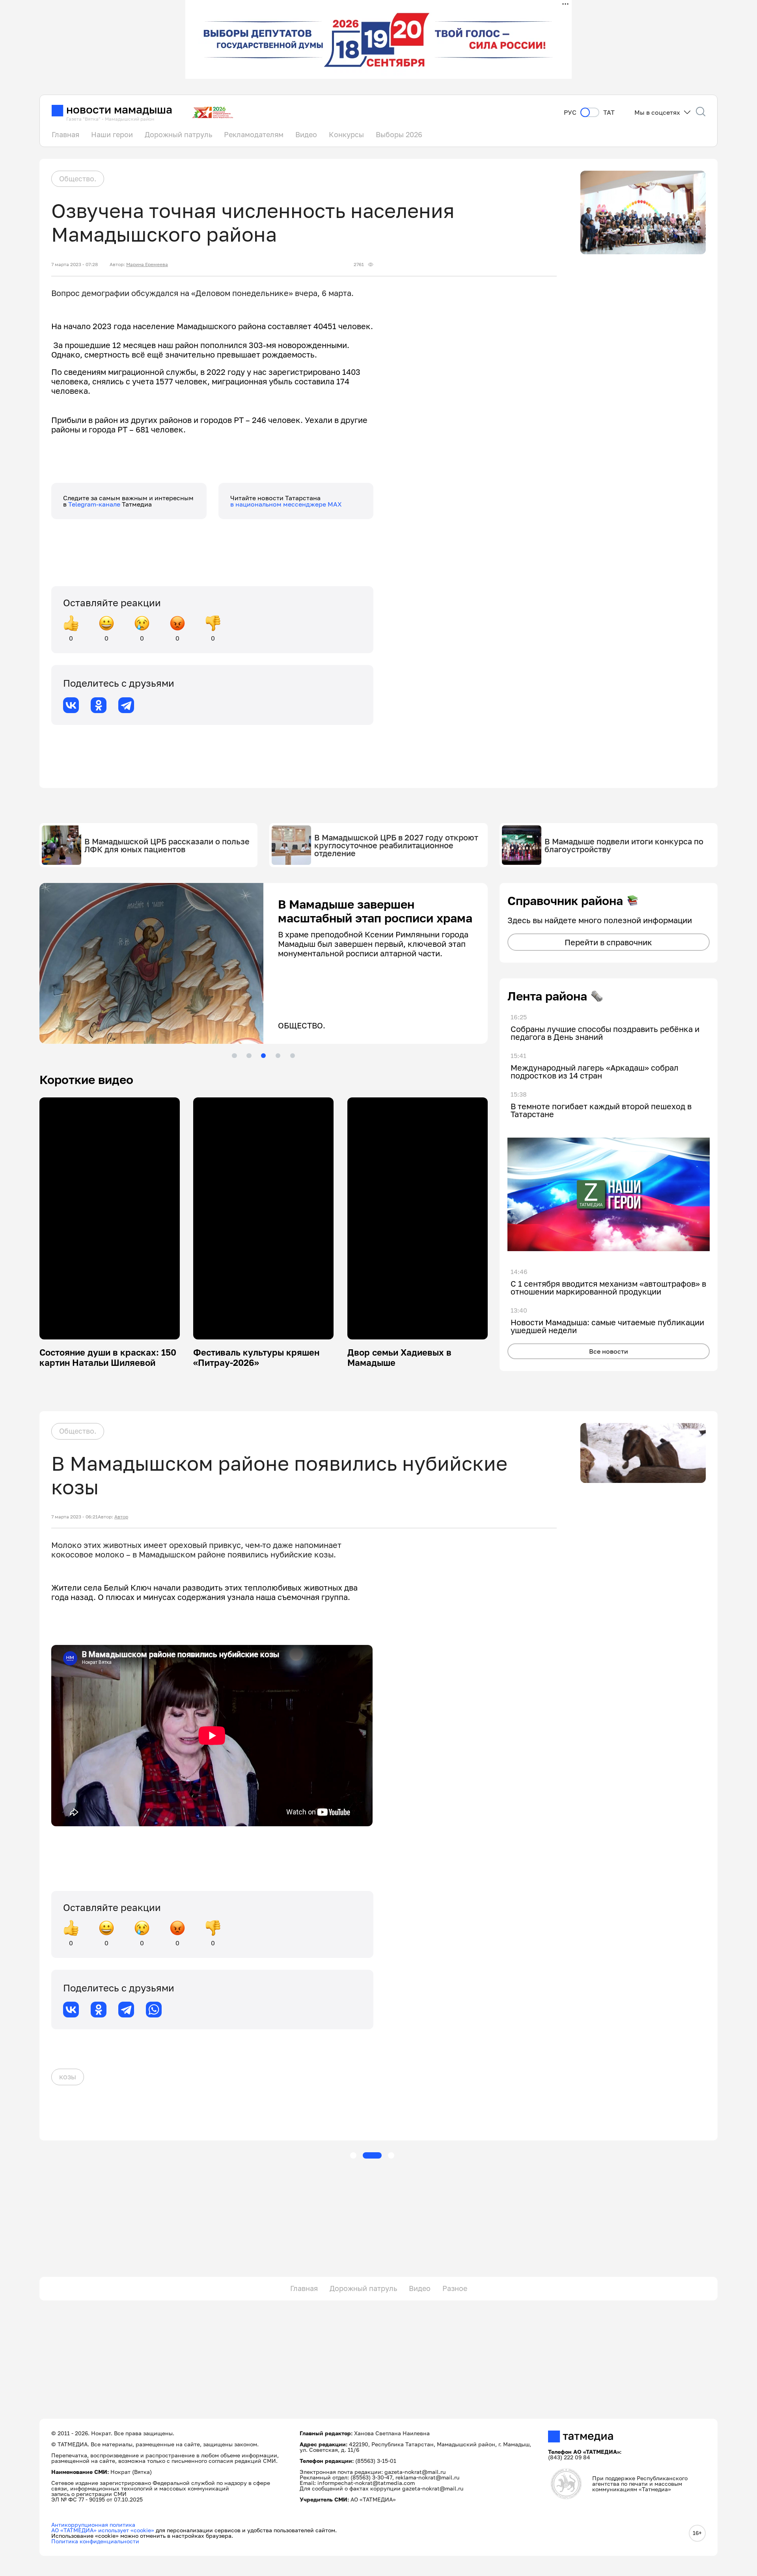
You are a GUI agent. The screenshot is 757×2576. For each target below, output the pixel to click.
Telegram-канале (95, 504)
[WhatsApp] (154, 2010)
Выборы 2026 (399, 134)
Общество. (78, 179)
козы (68, 2077)
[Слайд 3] (263, 1056)
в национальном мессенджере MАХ (286, 504)
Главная (65, 134)
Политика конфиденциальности (95, 2541)
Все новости (609, 1351)
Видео (306, 134)
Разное (455, 2288)
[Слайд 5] (293, 1056)
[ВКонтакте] (71, 705)
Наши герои (112, 134)
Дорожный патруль (178, 134)
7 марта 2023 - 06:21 (75, 1517)
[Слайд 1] (234, 1056)
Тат (609, 113)
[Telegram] (126, 705)
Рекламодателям (254, 134)
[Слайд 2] (249, 1056)
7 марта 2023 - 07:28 (75, 264)
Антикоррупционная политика (93, 2525)
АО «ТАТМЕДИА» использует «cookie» (103, 2530)
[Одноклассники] (99, 705)
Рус (570, 113)
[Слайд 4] (278, 1056)
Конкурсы (346, 134)
